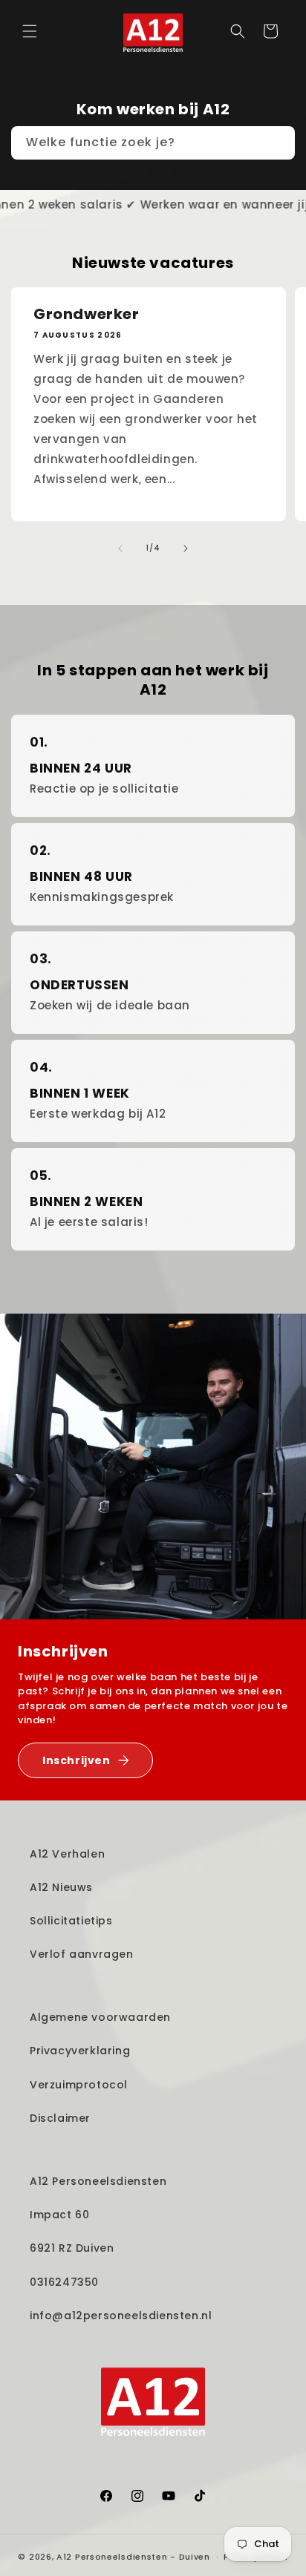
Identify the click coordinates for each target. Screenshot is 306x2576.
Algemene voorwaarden (100, 2017)
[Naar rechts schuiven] (186, 548)
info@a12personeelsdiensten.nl (121, 2316)
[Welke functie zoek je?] (279, 142)
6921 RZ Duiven (72, 2248)
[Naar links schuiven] (120, 548)
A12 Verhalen (67, 1854)
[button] (30, 31)
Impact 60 (59, 2215)
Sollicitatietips (71, 1921)
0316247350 (64, 2282)
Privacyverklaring (80, 2051)
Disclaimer (60, 2118)
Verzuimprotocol (79, 2085)
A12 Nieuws (61, 1887)
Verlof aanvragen (82, 1954)
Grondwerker (87, 314)
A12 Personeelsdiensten (98, 2181)
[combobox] (153, 143)
